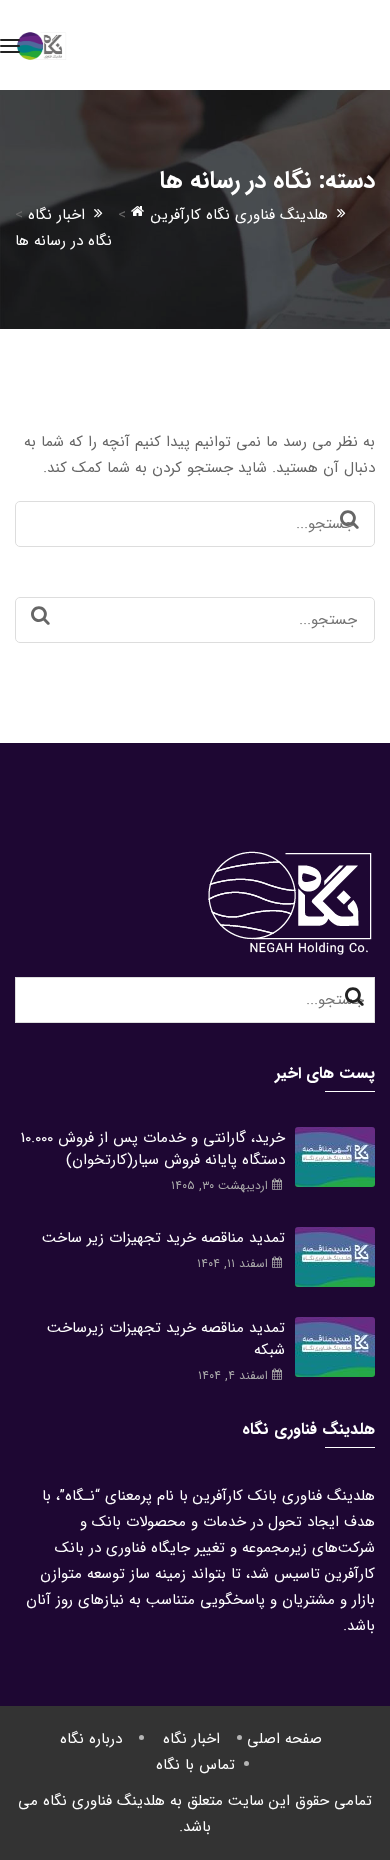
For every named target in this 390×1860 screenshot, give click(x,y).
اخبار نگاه (191, 1739)
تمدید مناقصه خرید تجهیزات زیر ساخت (163, 1238)
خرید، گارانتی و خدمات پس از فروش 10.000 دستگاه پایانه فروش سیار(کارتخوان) (153, 1149)
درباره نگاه (91, 1739)
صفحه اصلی (284, 1739)
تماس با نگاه (195, 1765)
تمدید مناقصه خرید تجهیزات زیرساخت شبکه (166, 1339)
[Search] (349, 521)
